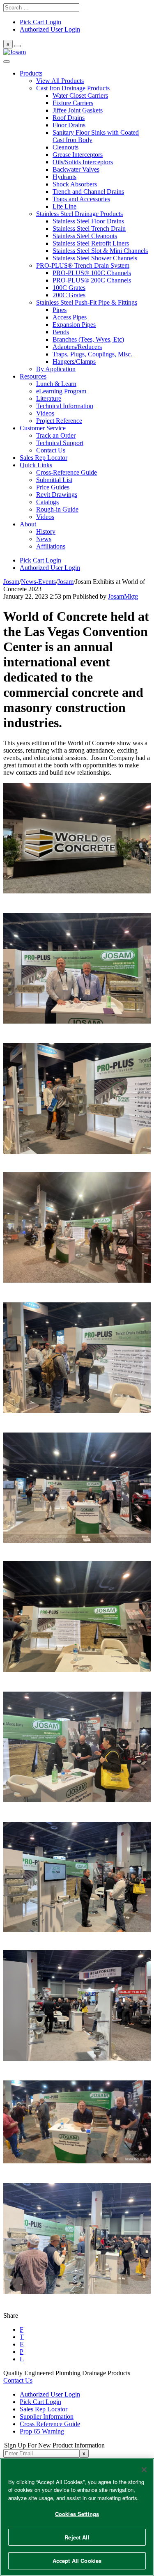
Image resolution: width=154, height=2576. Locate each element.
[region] (77, 2517)
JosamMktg (123, 596)
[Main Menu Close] (7, 62)
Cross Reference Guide (50, 2424)
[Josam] (15, 52)
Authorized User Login (50, 2394)
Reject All (77, 2537)
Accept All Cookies (77, 2561)
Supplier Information (47, 2416)
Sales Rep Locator (44, 2409)
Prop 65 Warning (42, 2431)
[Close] (144, 2470)
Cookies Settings (77, 2514)
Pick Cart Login (40, 2402)
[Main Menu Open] (18, 46)
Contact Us (18, 2380)
